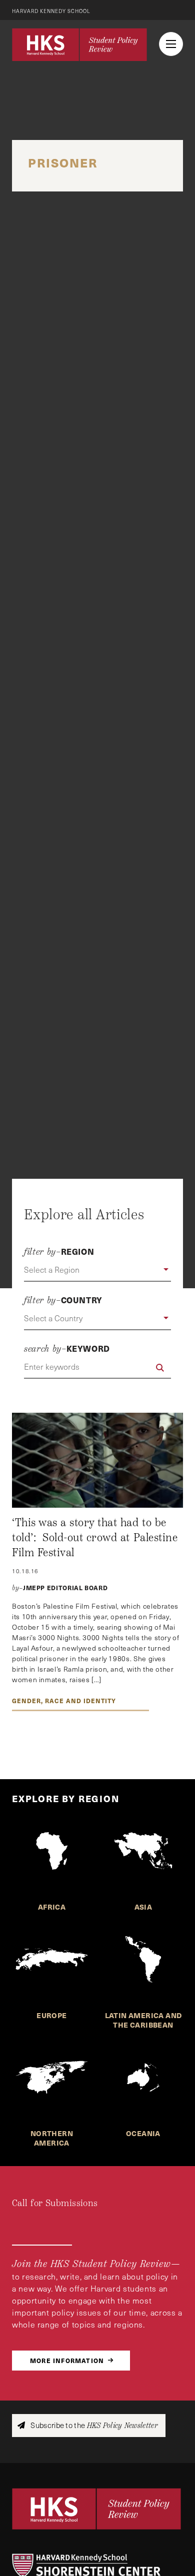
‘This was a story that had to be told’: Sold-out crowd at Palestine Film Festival (95, 1537)
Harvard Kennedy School (51, 11)
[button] (97, 1270)
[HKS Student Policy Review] (79, 44)
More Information (67, 2360)
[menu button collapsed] (171, 44)
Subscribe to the (93, 2425)
